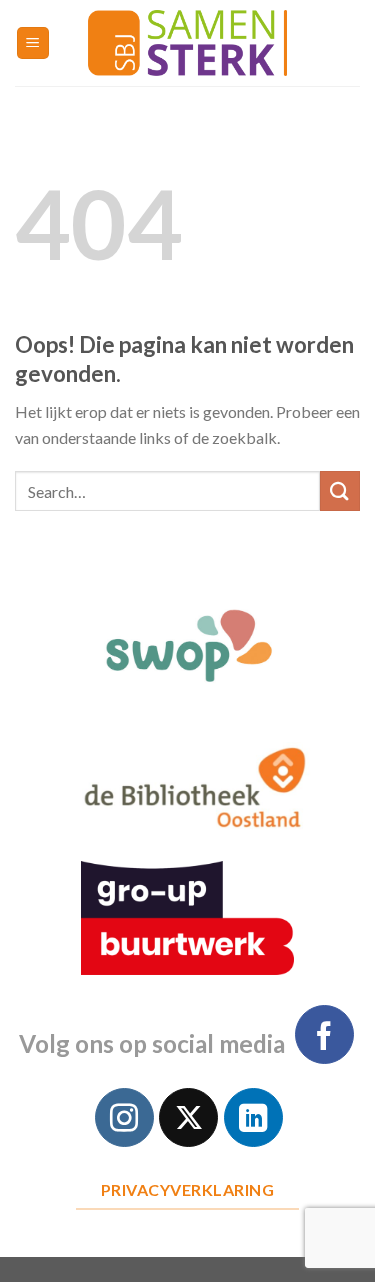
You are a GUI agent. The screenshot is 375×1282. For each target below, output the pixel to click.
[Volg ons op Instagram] (124, 1117)
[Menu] (33, 43)
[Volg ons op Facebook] (324, 1034)
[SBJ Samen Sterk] (188, 42)
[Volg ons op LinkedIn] (253, 1117)
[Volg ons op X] (188, 1117)
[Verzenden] (340, 490)
